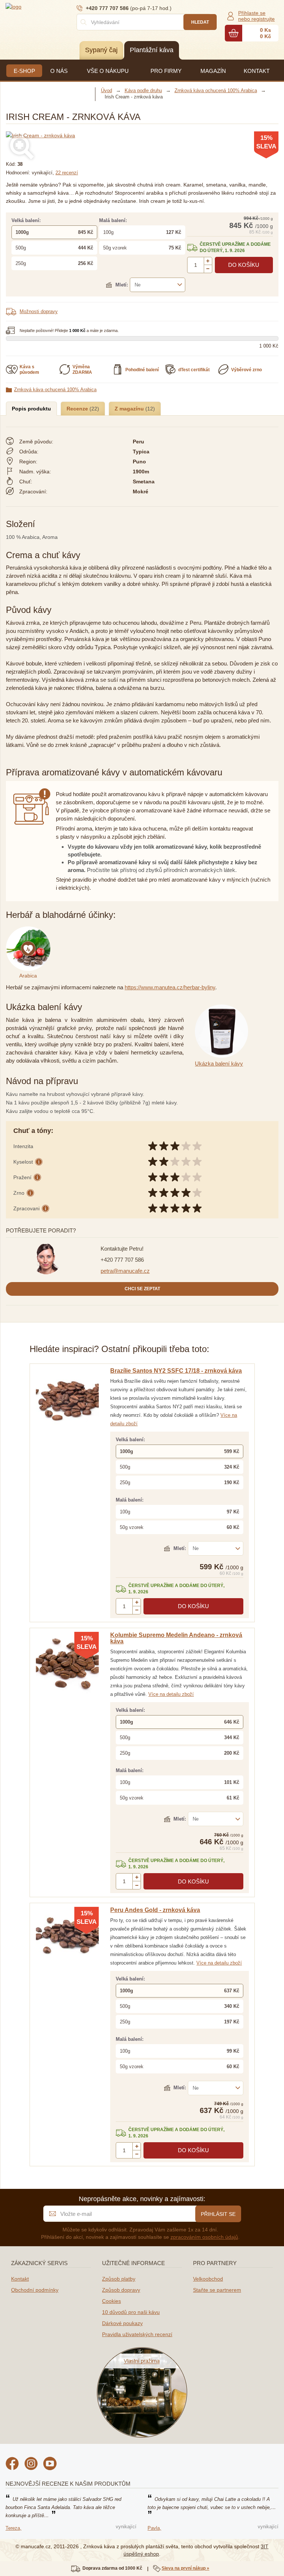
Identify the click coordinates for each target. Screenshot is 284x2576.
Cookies (111, 2301)
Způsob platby (119, 2279)
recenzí (67, 173)
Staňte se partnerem (217, 2290)
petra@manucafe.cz (125, 1271)
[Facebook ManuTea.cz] (12, 2465)
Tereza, (13, 2528)
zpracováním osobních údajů (204, 2237)
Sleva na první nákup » (185, 2568)
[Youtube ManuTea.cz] (50, 2465)
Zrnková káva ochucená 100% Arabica (55, 390)
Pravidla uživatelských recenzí (137, 2334)
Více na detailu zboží (171, 1694)
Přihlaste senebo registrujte (256, 16)
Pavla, (154, 2528)
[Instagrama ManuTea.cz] (31, 2465)
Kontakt (20, 2279)
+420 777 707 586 (122, 1260)
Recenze (78, 409)
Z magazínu (130, 409)
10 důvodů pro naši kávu (131, 2312)
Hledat (200, 22)
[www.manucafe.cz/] (50, 6)
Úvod (106, 90)
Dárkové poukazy (122, 2323)
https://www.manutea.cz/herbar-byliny (170, 987)
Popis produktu (31, 409)
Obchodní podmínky (35, 2290)
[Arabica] (30, 930)
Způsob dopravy (121, 2290)
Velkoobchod (208, 2279)
